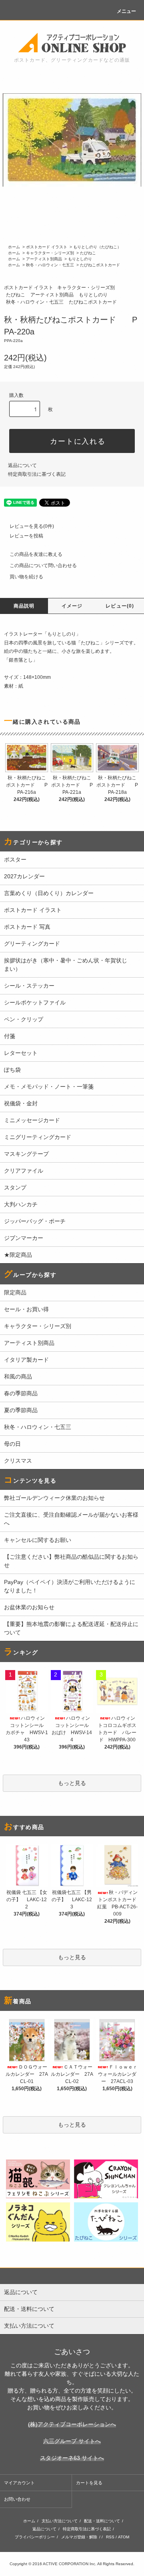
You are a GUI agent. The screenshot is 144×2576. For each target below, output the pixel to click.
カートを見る (89, 2483)
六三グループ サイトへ (72, 2441)
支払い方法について (60, 2521)
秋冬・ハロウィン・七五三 (50, 265)
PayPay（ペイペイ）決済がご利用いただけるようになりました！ (70, 1586)
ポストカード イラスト (47, 247)
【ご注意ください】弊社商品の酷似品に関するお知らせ (71, 1561)
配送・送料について (102, 2521)
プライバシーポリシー (35, 2537)
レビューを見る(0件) (32, 526)
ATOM (124, 2537)
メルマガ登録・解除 (79, 2537)
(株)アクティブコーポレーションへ (72, 2424)
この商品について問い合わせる (43, 566)
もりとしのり (80, 259)
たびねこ (88, 253)
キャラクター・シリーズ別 (50, 253)
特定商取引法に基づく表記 (37, 474)
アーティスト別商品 (44, 259)
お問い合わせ (17, 2499)
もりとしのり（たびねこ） (97, 247)
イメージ (72, 606)
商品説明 (24, 606)
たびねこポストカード (100, 265)
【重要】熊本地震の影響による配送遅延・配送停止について (71, 1628)
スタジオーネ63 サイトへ (72, 2458)
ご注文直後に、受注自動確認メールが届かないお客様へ (71, 1519)
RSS (110, 2537)
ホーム (14, 247)
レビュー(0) (120, 606)
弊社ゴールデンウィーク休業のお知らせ (54, 1498)
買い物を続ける (26, 577)
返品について (22, 465)
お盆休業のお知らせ (29, 1607)
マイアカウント (19, 2483)
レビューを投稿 (26, 536)
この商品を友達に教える (36, 554)
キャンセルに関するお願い (38, 1540)
